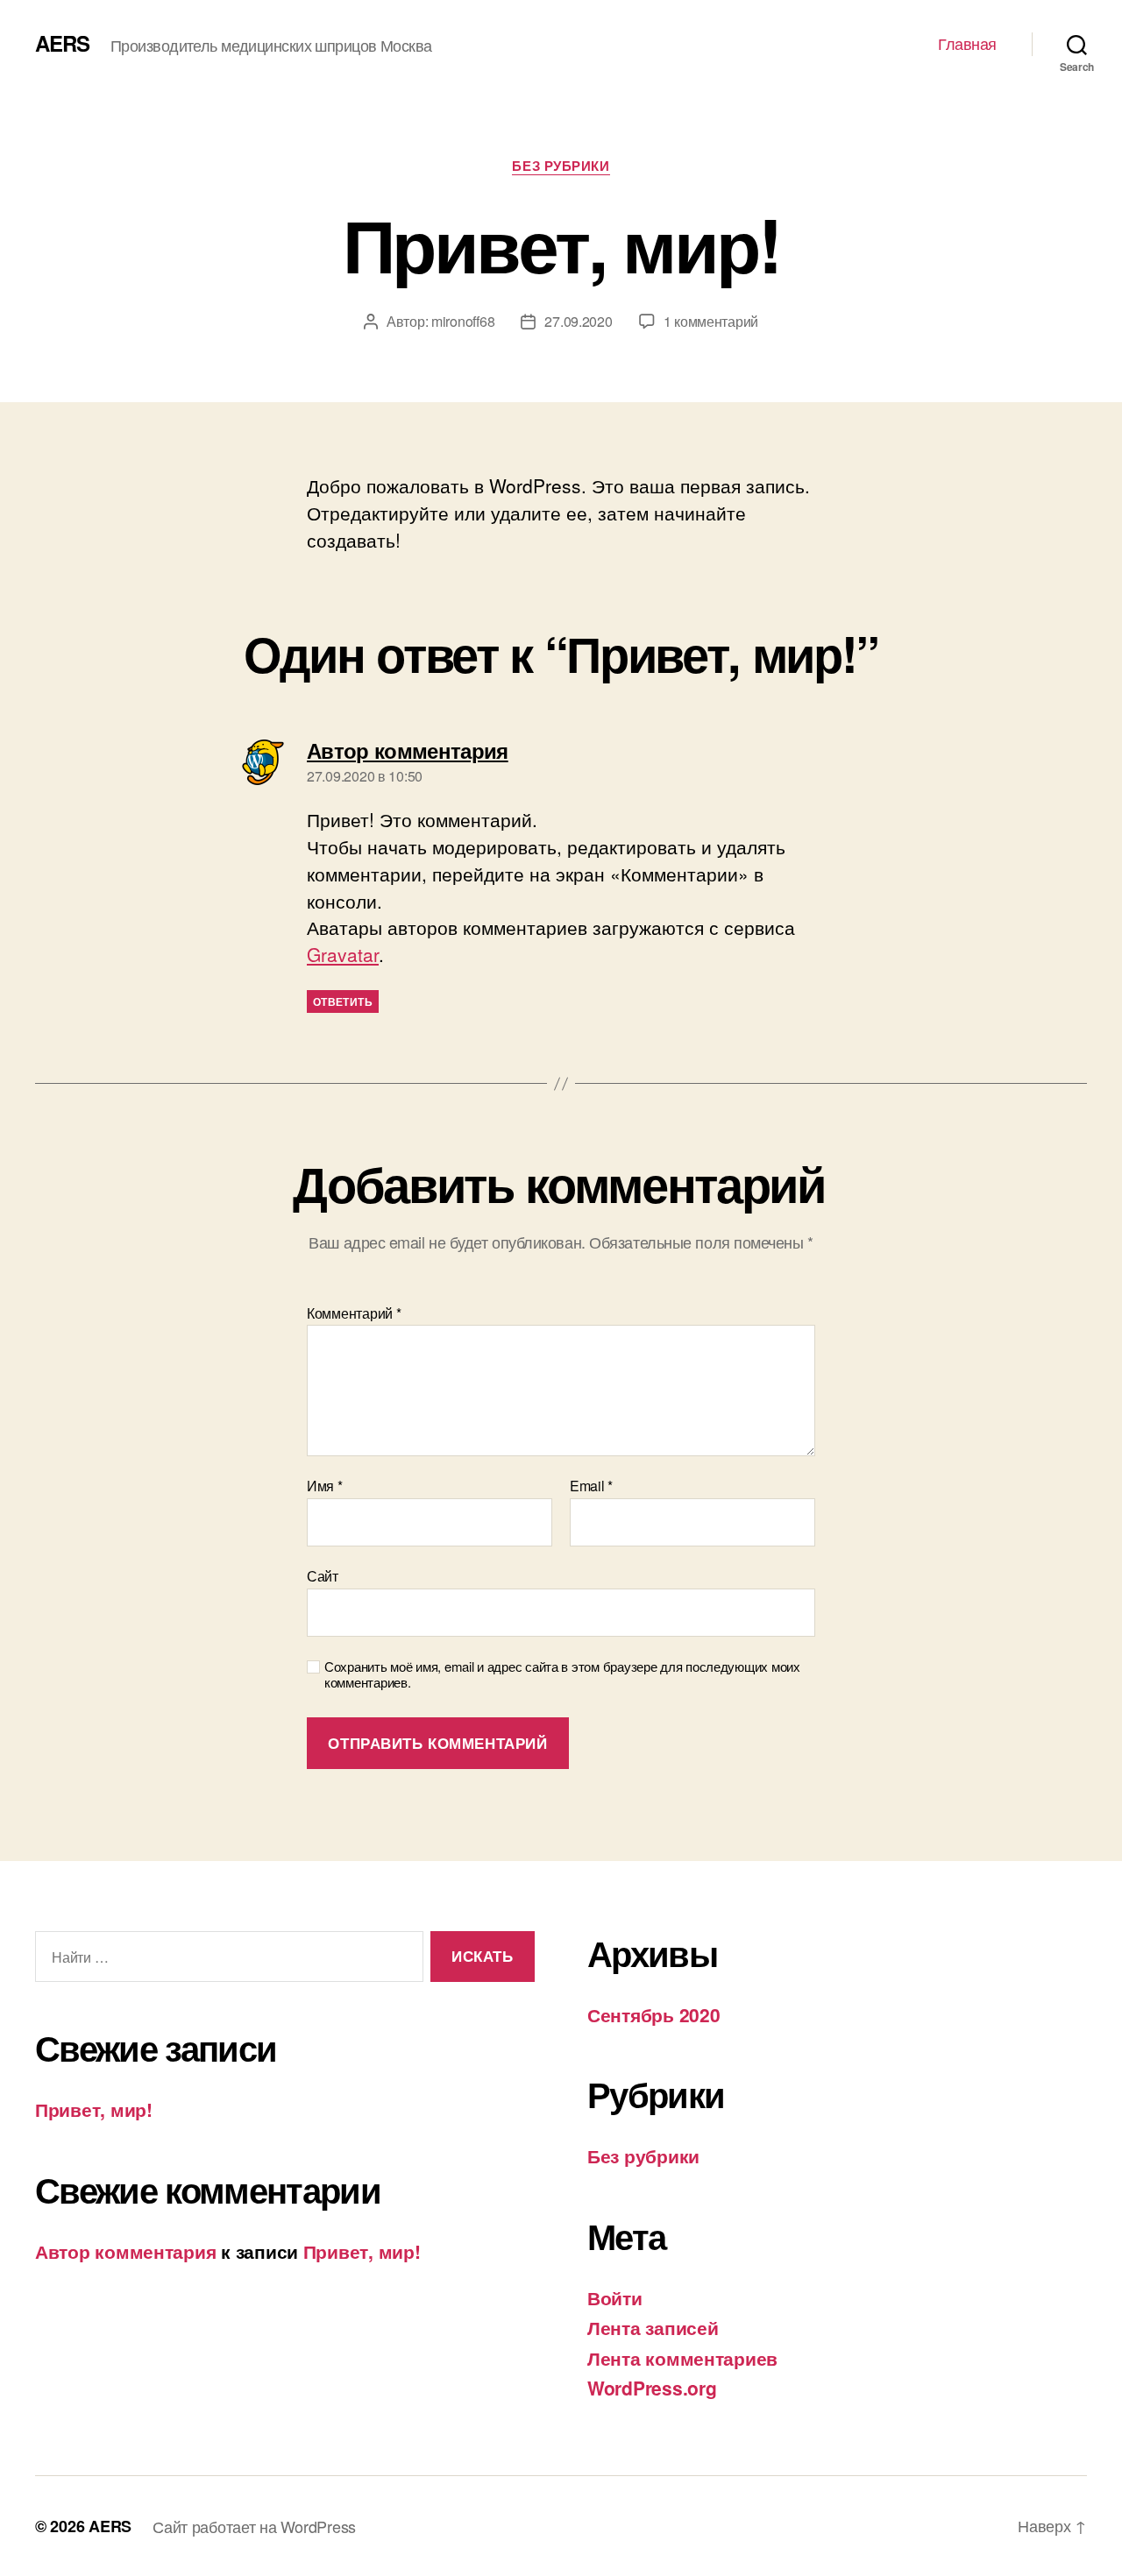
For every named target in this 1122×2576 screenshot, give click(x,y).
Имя (325, 1486)
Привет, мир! (94, 2109)
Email (591, 1486)
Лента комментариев (682, 2358)
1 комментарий (711, 321)
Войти (615, 2297)
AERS (62, 43)
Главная (967, 44)
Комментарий (354, 1313)
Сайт (323, 1575)
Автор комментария (125, 2251)
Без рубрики (561, 166)
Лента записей (653, 2327)
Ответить (343, 1001)
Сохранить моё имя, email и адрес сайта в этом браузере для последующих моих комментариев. (562, 1675)
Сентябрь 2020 (654, 2014)
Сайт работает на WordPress (254, 2526)
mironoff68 (463, 321)
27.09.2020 (578, 321)
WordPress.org (652, 2388)
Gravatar (343, 954)
